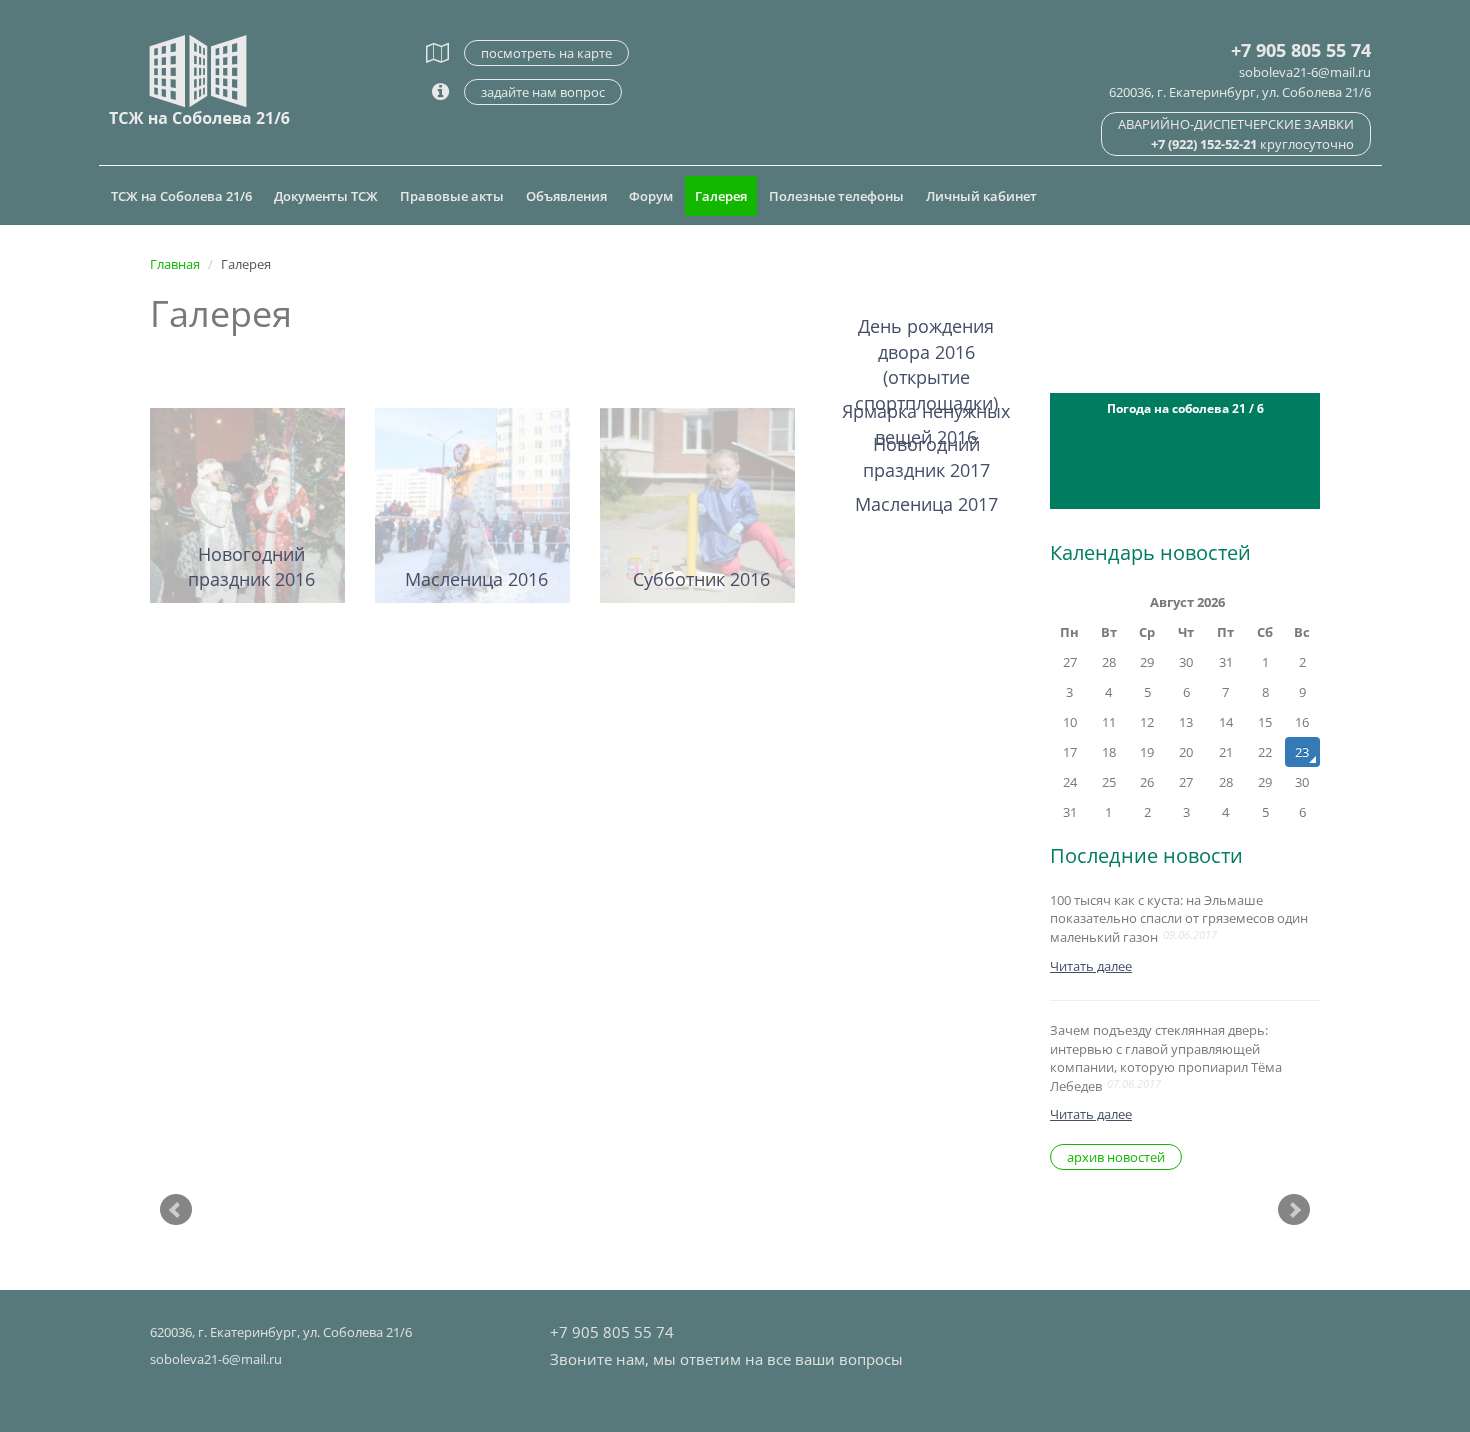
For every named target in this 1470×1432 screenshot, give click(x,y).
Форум (651, 196)
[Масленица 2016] (472, 504)
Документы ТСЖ (326, 196)
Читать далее (1091, 966)
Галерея (721, 196)
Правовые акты (452, 196)
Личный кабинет (981, 196)
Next (1294, 1210)
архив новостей (1116, 1157)
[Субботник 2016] (697, 504)
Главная (175, 264)
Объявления (566, 196)
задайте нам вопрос (543, 92)
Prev (176, 1210)
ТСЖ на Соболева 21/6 (181, 196)
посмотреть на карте (546, 53)
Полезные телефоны (836, 196)
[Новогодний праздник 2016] (247, 504)
